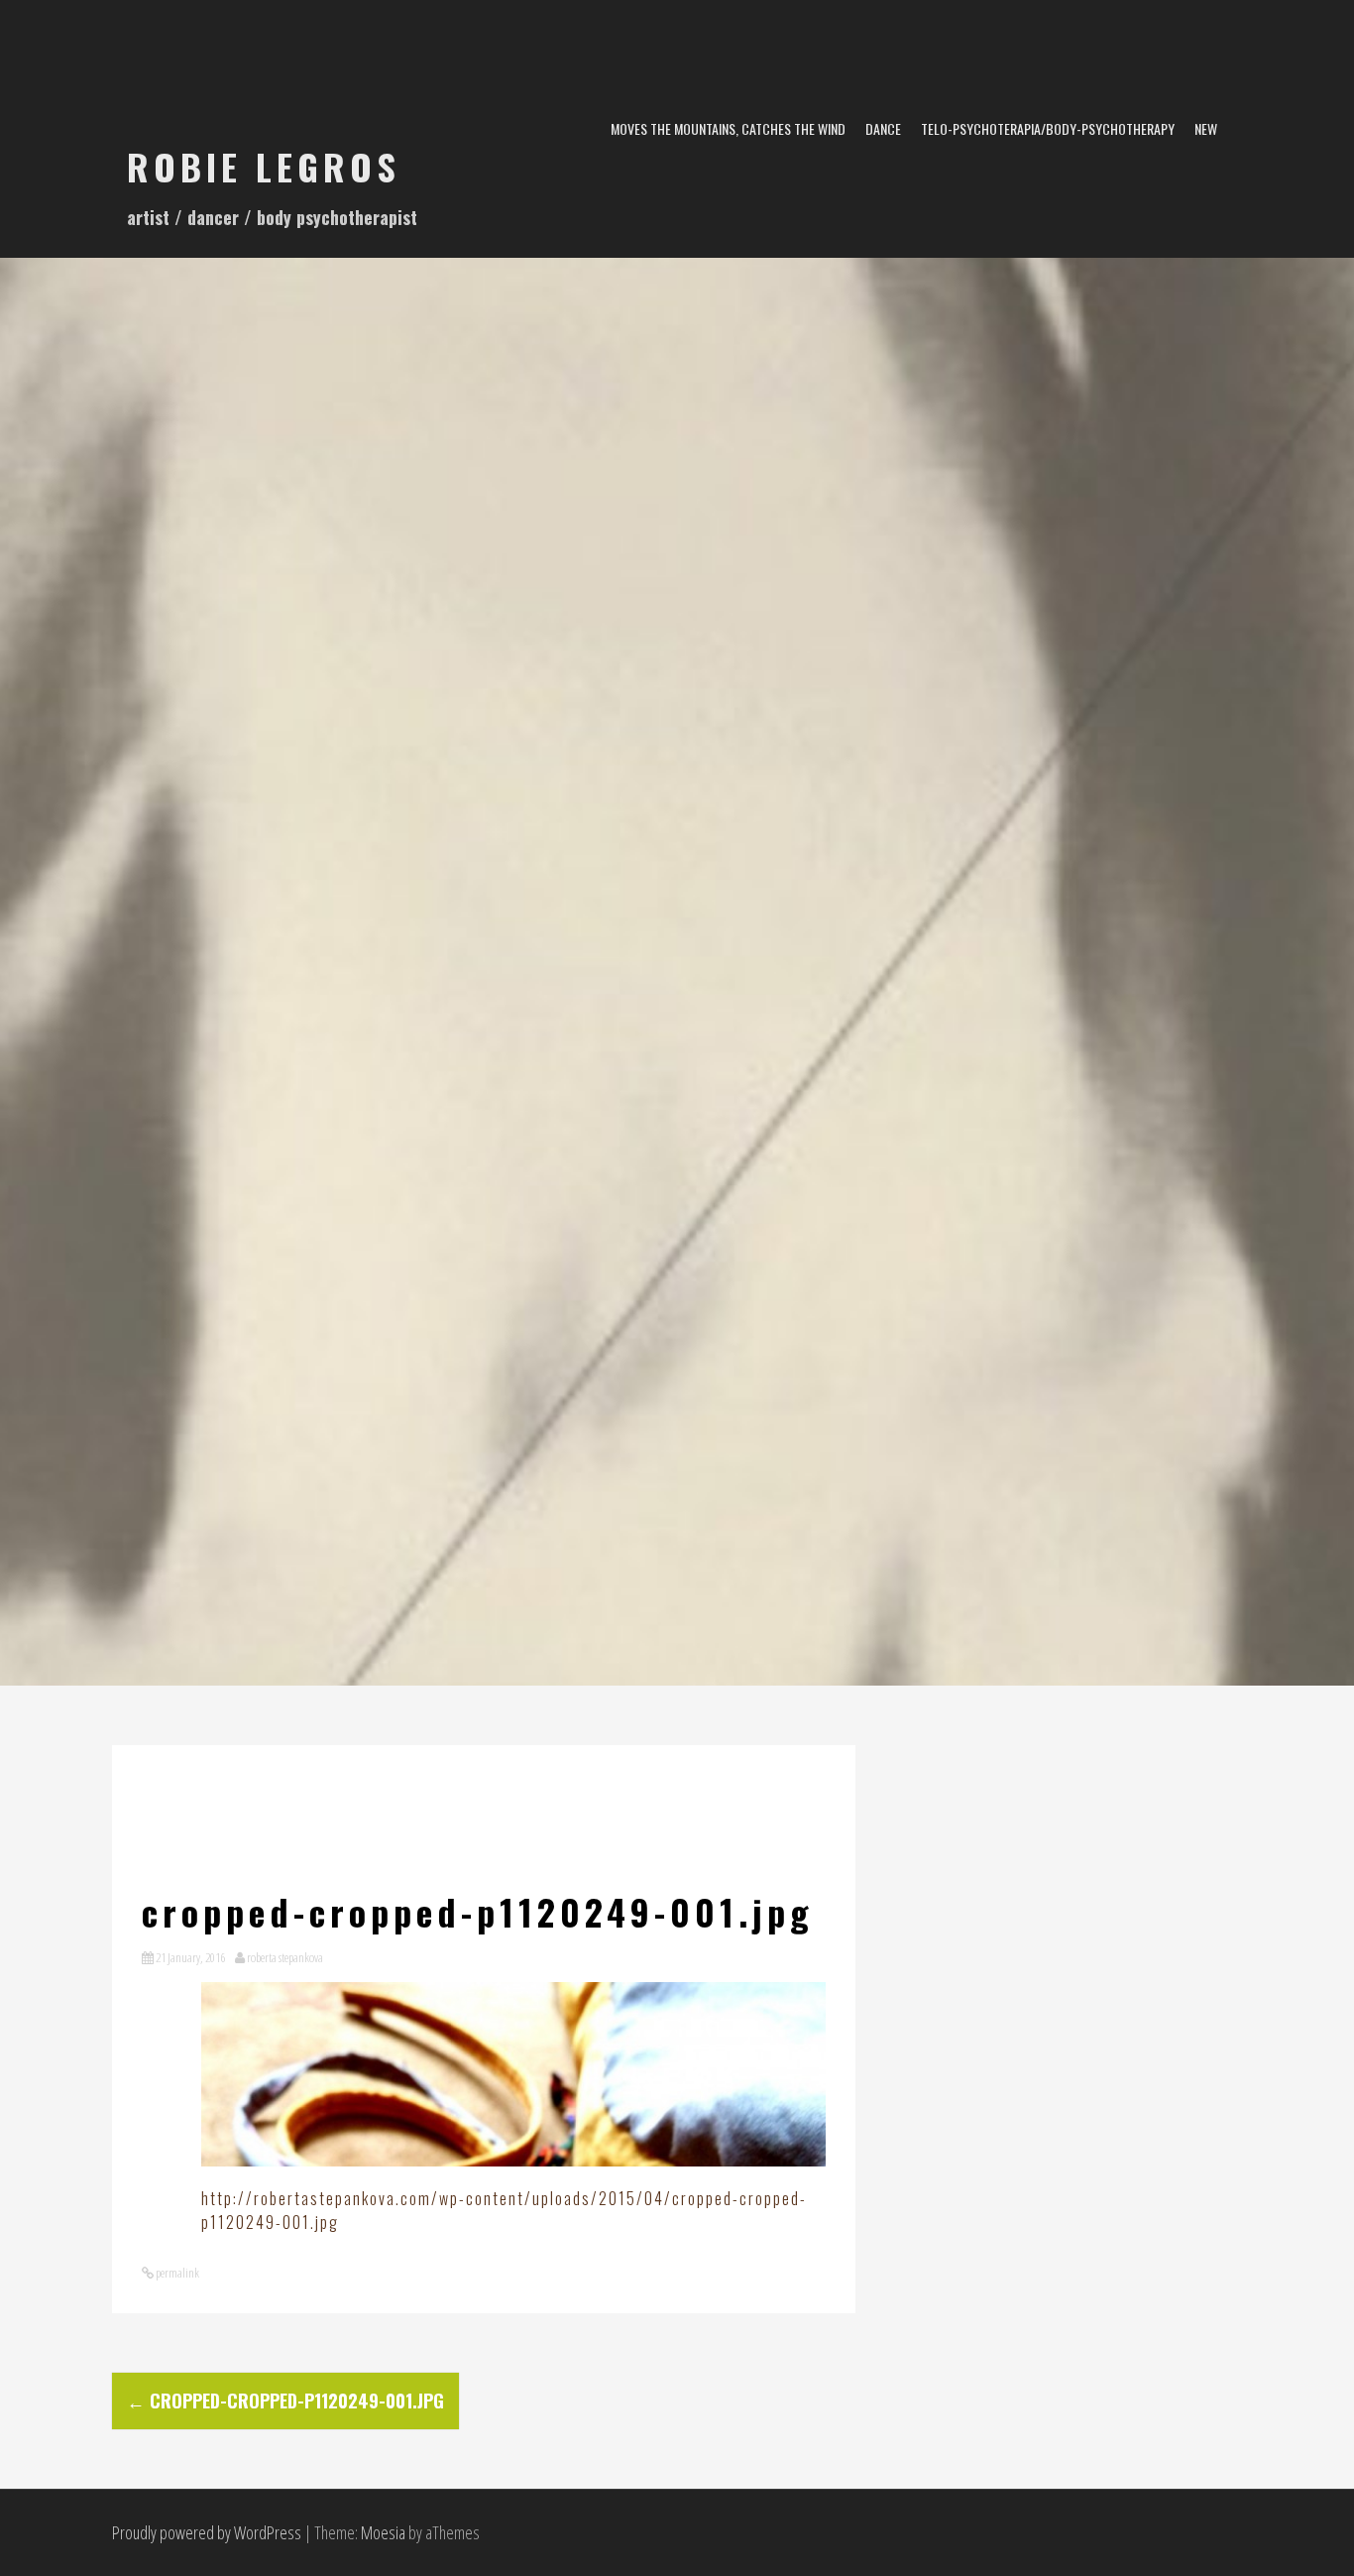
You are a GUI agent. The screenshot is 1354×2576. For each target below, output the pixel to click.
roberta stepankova (285, 1957)
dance (883, 128)
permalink (176, 2273)
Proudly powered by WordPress (207, 2532)
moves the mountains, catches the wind (728, 128)
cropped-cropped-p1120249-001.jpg (285, 2400)
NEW (1206, 128)
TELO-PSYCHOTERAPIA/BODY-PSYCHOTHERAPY (1048, 128)
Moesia (383, 2532)
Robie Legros (264, 166)
